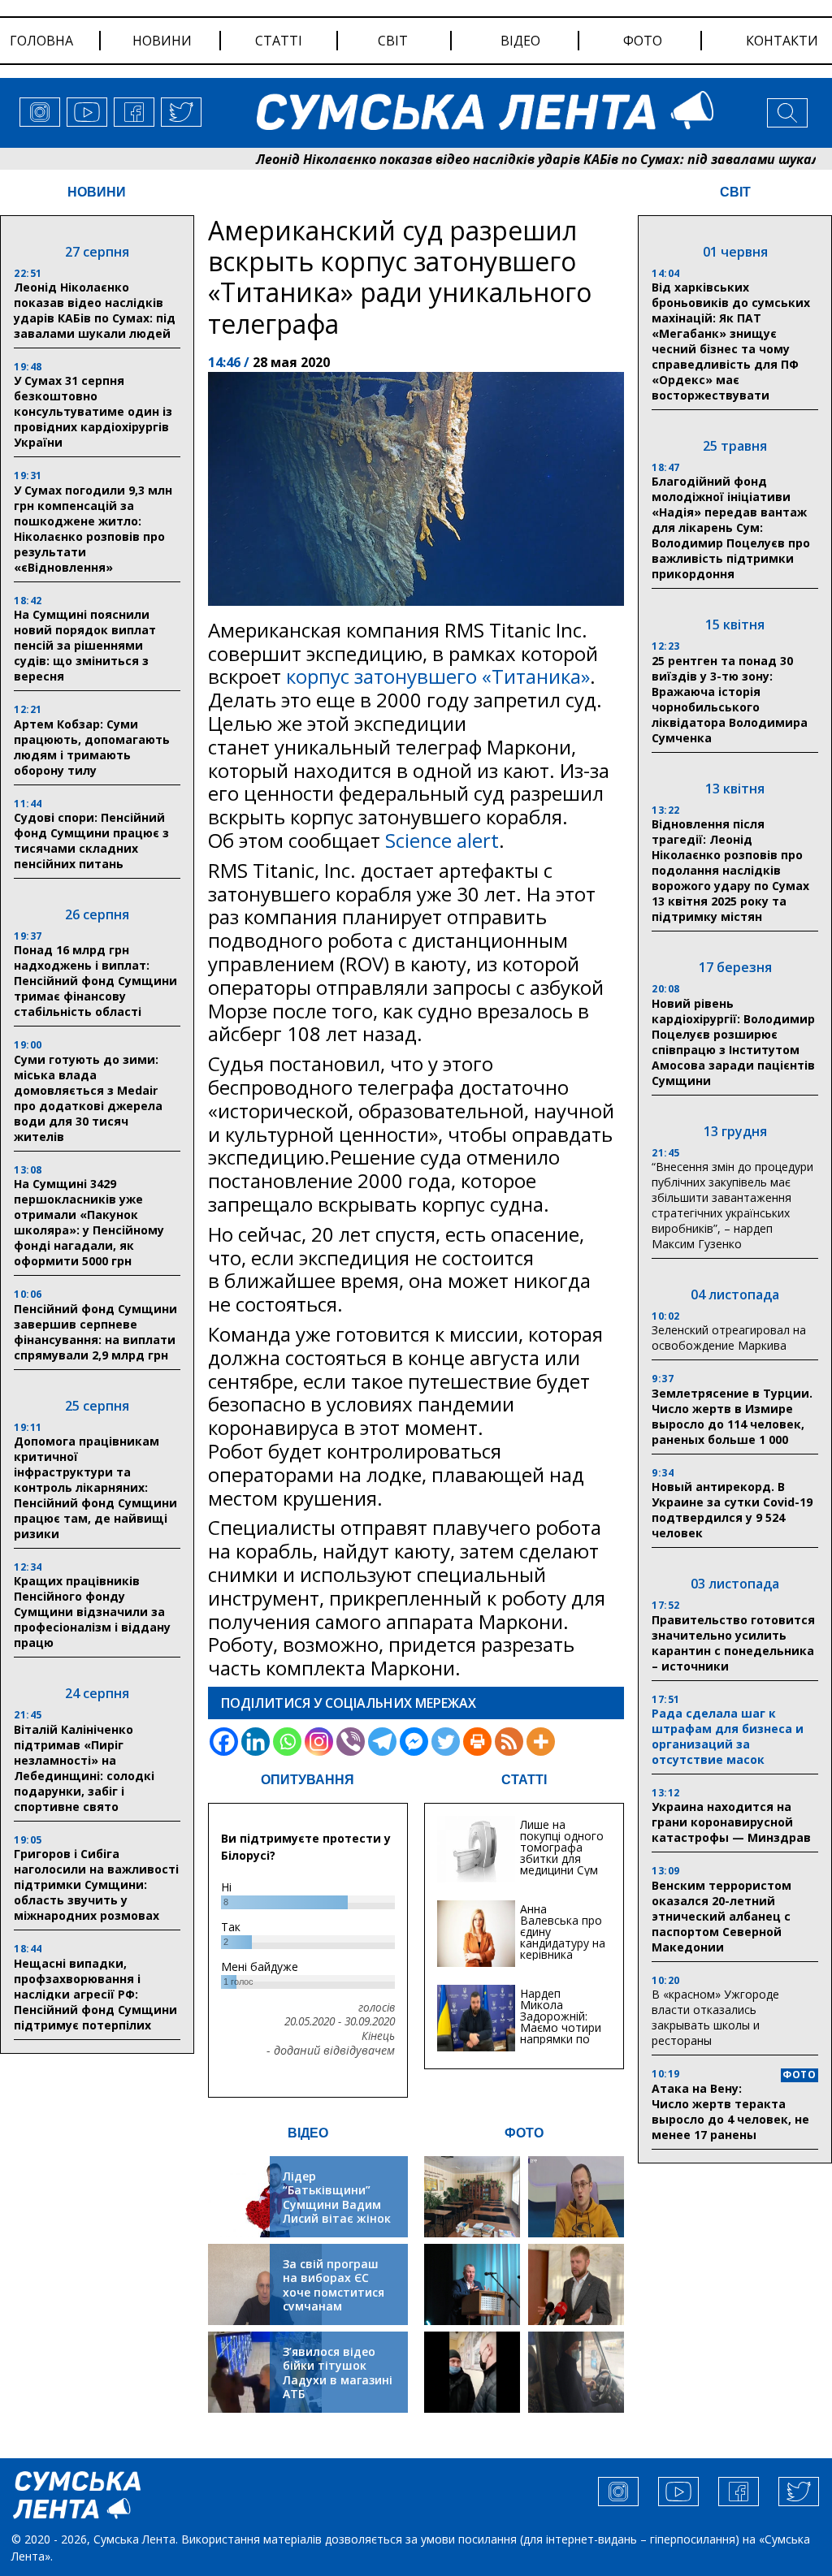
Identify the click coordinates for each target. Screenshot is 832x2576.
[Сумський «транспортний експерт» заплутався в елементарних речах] (576, 2197)
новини (162, 41)
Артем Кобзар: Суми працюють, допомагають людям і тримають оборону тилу (92, 747)
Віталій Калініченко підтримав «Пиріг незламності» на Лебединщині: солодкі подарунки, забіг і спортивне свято (84, 1768)
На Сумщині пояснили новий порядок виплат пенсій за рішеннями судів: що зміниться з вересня (85, 645)
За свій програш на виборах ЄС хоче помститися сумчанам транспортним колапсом (334, 2299)
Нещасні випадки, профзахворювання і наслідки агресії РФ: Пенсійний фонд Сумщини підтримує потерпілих (95, 1994)
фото (643, 41)
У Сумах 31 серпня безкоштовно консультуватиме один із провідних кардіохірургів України (93, 411)
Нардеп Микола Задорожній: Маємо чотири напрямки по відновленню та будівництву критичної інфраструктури (563, 2039)
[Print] (477, 1742)
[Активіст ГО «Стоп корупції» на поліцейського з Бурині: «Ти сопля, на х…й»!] (472, 2372)
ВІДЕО (308, 2133)
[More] (541, 1742)
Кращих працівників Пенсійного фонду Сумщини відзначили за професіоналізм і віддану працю (92, 1612)
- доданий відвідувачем (331, 2051)
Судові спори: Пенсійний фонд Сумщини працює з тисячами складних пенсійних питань (91, 841)
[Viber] (351, 1742)
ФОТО (524, 2133)
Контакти (782, 41)
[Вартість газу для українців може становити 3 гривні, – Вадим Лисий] (576, 2284)
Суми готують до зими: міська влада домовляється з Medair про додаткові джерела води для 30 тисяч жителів (88, 1098)
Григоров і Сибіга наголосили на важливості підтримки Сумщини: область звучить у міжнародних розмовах (96, 1884)
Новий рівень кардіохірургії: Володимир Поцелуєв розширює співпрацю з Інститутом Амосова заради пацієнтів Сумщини (733, 1042)
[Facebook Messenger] (414, 1742)
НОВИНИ (97, 192)
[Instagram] (319, 1742)
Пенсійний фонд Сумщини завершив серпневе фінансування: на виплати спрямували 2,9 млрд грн (95, 1332)
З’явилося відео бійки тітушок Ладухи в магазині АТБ (338, 2373)
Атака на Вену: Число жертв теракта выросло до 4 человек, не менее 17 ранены (730, 2111)
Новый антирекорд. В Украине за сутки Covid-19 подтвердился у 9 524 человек (732, 1510)
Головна (41, 41)
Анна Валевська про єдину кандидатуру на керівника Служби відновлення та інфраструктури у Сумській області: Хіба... (563, 1960)
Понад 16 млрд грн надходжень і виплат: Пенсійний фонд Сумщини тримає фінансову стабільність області (95, 981)
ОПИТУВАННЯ (308, 1780)
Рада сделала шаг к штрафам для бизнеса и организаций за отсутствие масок (728, 1736)
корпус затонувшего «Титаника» (438, 676)
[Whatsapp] (287, 1742)
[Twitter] (446, 1742)
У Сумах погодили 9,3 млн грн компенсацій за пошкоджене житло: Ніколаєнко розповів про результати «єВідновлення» (93, 529)
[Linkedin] (256, 1742)
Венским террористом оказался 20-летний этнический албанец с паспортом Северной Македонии (721, 1916)
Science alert (442, 840)
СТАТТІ (524, 1780)
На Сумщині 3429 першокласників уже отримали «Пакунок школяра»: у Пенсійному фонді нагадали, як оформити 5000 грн (89, 1222)
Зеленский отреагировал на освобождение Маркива (729, 1338)
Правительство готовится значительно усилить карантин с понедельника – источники (733, 1643)
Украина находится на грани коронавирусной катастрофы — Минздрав (731, 1822)
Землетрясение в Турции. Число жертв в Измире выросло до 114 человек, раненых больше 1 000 (732, 1416)
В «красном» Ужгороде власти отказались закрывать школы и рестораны (715, 2017)
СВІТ (735, 192)
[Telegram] (382, 1742)
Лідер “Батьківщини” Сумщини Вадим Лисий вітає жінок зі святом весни (337, 2204)
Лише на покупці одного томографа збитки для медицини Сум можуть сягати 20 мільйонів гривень (562, 1864)
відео (520, 41)
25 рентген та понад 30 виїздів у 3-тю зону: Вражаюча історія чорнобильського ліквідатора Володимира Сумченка (730, 699)
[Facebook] (224, 1742)
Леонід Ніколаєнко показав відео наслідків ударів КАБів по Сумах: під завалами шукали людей (500, 159)
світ (393, 41)
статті (279, 41)
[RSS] (509, 1742)
